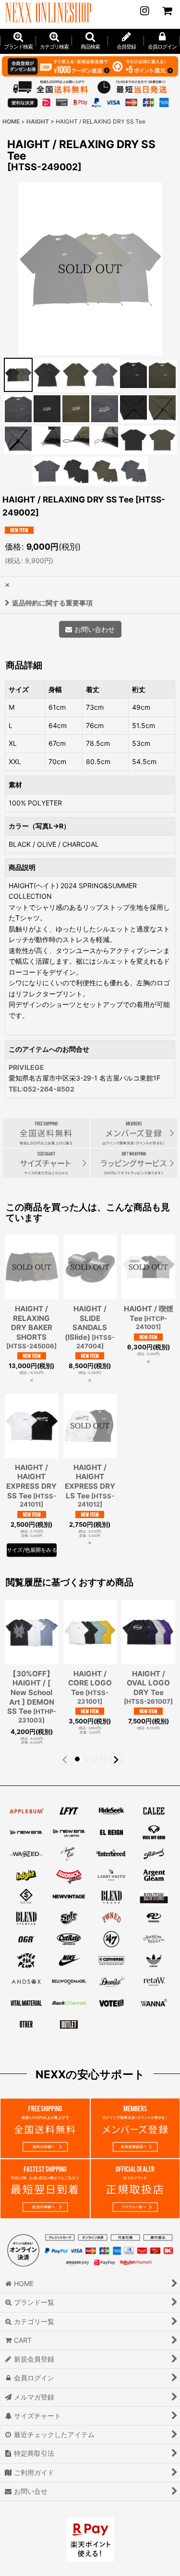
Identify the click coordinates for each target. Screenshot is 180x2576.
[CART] (167, 11)
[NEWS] (144, 11)
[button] (90, 41)
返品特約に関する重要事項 (52, 603)
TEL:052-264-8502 (42, 1089)
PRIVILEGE (26, 1067)
